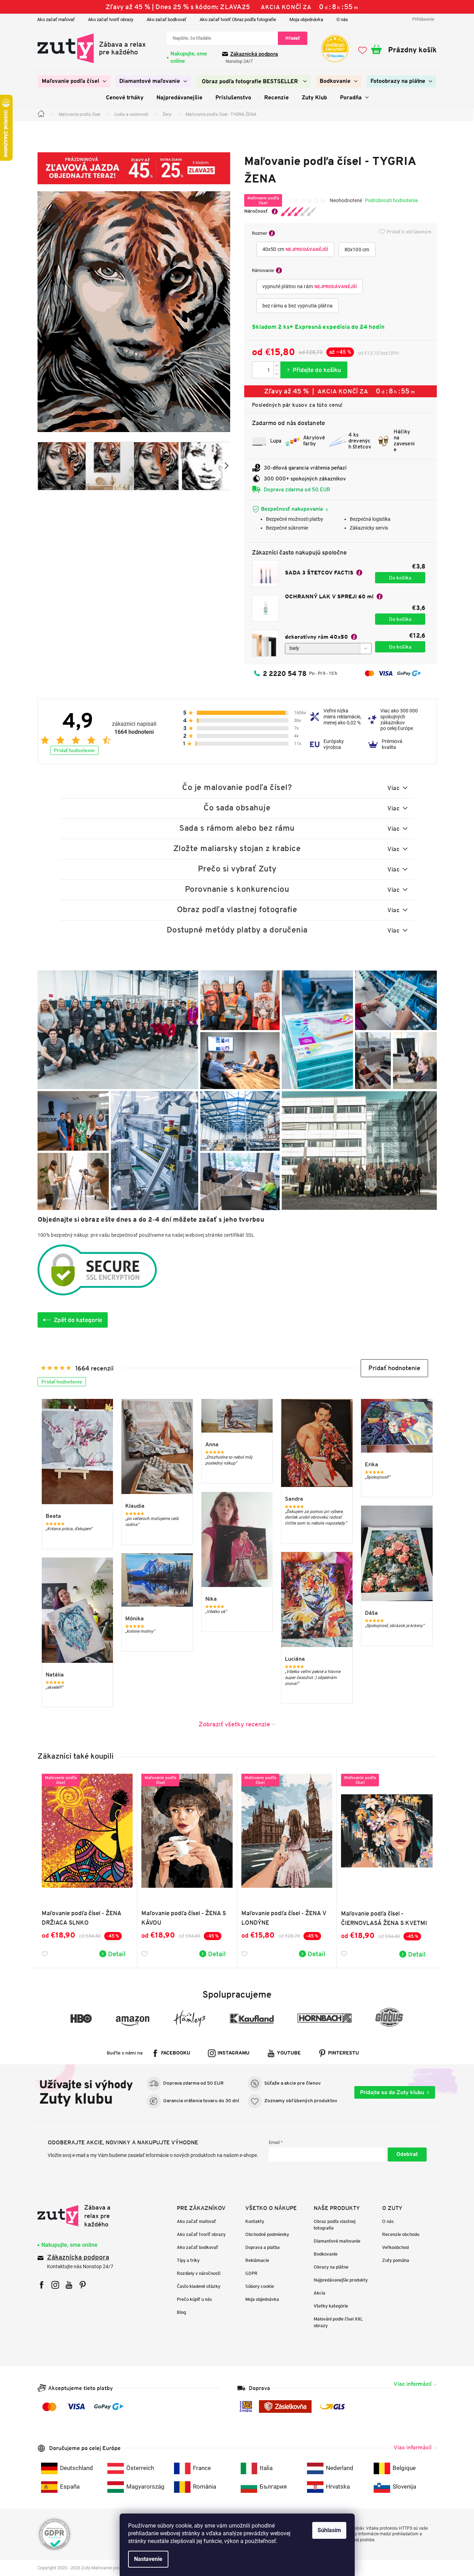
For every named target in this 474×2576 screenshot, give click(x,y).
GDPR (251, 2273)
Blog (181, 2312)
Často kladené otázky (199, 2286)
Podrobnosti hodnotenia (391, 200)
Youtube (289, 2053)
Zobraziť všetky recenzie (234, 1724)
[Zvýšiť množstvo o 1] (277, 366)
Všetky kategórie (331, 2306)
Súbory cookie (260, 2286)
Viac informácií (413, 2384)
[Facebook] (42, 2285)
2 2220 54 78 (285, 673)
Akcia (319, 2293)
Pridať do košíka (314, 370)
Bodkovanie (326, 2254)
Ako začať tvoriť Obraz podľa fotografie (238, 19)
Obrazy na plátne (331, 2267)
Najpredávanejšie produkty (341, 2280)
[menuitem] (74, 81)
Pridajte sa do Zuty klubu (392, 2092)
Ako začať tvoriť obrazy (111, 19)
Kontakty (255, 2221)
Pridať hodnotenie (74, 750)
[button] (394, 1368)
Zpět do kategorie (78, 1320)
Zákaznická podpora (254, 54)
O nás (342, 19)
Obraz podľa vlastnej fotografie (335, 2225)
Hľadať (293, 38)
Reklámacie (257, 2260)
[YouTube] (69, 2285)
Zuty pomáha (396, 2260)
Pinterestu (343, 2053)
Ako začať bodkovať (166, 19)
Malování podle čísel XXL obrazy (338, 2322)
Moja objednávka (306, 19)
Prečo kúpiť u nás (194, 2299)
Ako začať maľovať (56, 19)
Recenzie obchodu (401, 2234)
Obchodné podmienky (267, 2234)
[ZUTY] (82, 2216)
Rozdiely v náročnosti (199, 2273)
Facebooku (176, 2053)
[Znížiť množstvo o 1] (277, 374)
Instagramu (233, 2053)
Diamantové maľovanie (337, 2241)
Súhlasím (329, 2530)
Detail (117, 1954)
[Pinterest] (83, 2285)
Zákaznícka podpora (78, 2258)
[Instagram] (55, 2285)
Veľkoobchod (395, 2247)
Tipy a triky (188, 2260)
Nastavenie (148, 2559)
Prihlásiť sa (407, 2155)
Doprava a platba (262, 2247)
